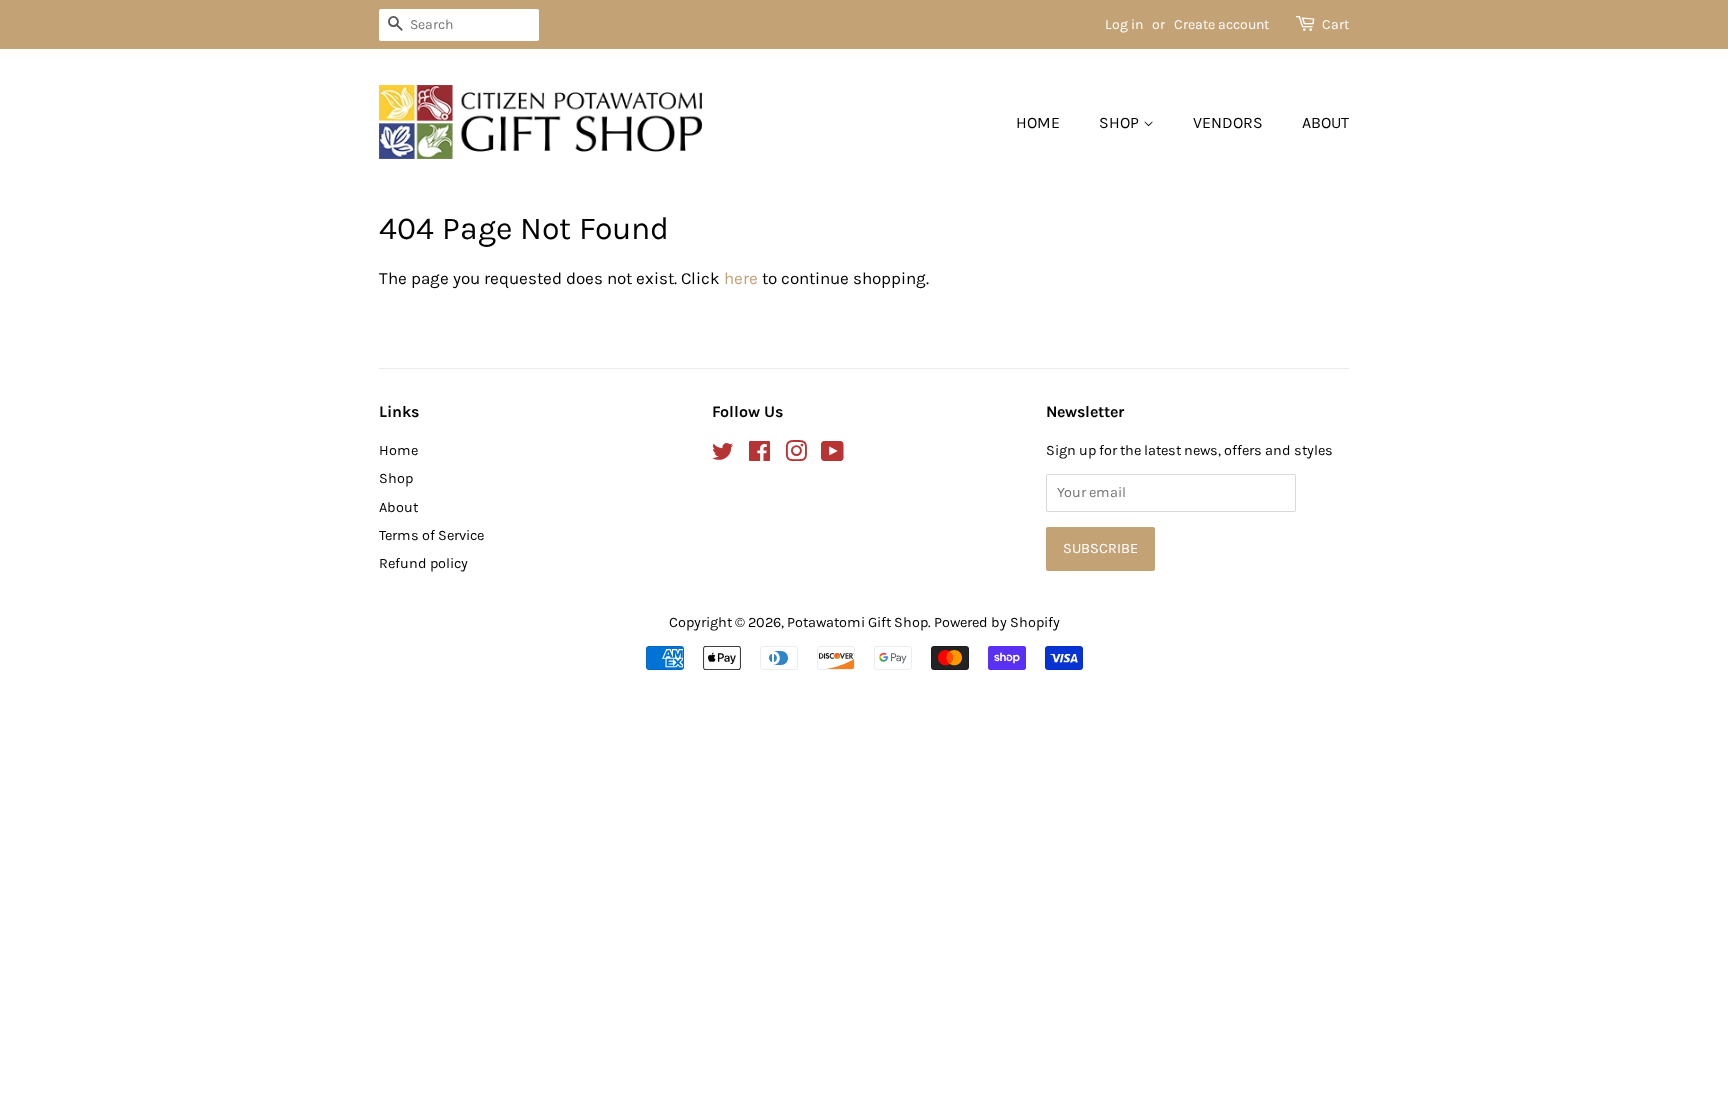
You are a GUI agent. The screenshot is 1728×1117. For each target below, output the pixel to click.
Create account (1221, 24)
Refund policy (423, 563)
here (741, 278)
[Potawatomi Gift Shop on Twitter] (723, 455)
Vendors (1228, 122)
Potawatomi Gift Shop (857, 622)
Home (1038, 122)
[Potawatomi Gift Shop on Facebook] (759, 455)
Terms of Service (431, 535)
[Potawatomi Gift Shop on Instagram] (796, 455)
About (1325, 122)
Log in (1124, 24)
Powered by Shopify (997, 622)
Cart (1335, 24)
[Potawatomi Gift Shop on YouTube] (832, 455)
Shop (1121, 122)
